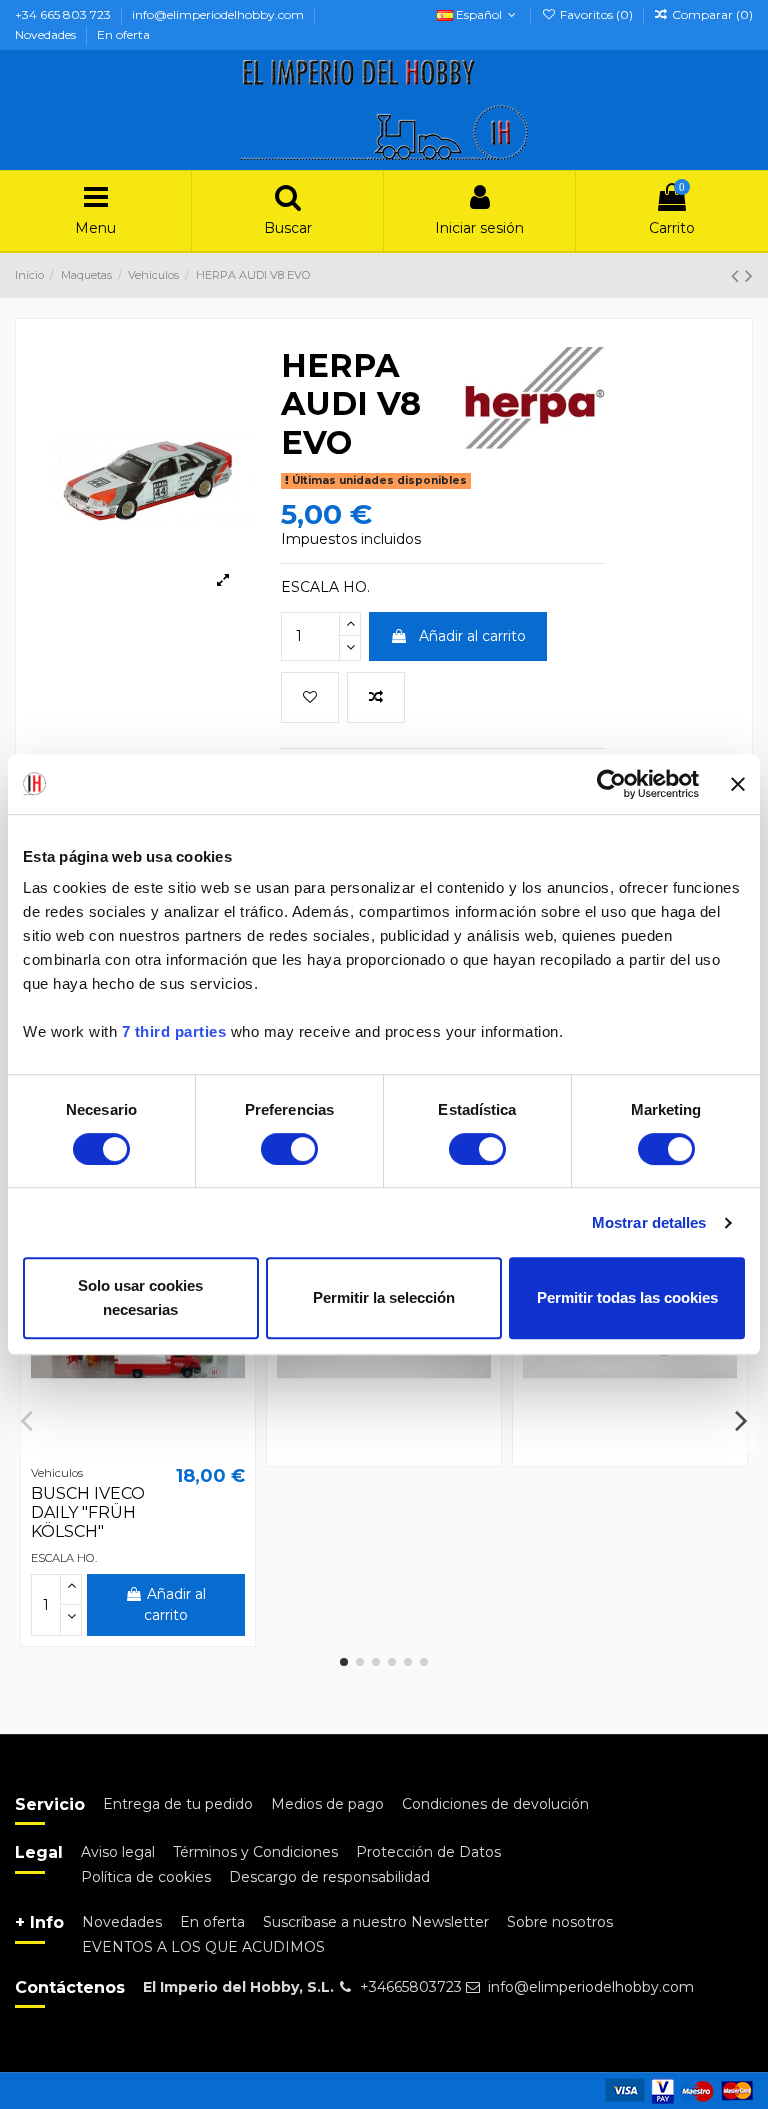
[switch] (289, 1149)
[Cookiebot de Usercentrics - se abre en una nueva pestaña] (611, 784)
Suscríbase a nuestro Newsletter (376, 1922)
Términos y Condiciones (255, 1852)
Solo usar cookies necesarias (140, 1297)
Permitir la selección (384, 1297)
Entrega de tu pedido (178, 1804)
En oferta (123, 34)
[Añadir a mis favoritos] (310, 697)
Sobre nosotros (560, 1922)
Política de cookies (146, 1877)
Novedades (47, 34)
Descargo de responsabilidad (329, 1877)
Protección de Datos (428, 1852)
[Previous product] (738, 275)
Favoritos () (596, 14)
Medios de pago (327, 1804)
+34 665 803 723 (64, 14)
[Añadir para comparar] (376, 697)
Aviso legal (118, 1852)
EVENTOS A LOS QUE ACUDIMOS (203, 1947)
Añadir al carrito (472, 636)
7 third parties (174, 1031)
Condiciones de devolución (495, 1804)
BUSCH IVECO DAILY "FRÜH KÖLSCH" (88, 1512)
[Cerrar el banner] (738, 784)
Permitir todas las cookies (627, 1297)
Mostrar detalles (649, 1222)
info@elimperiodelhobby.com (219, 14)
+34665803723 (411, 1987)
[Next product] (749, 275)
